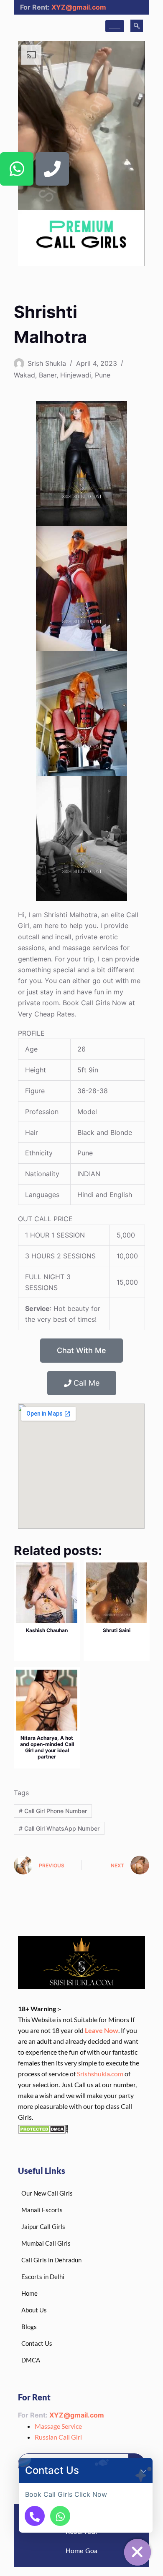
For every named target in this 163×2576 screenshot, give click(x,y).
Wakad (24, 375)
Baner (48, 375)
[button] (144, 2470)
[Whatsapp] (17, 169)
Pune (103, 375)
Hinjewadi (76, 375)
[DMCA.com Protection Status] (43, 2128)
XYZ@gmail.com (79, 7)
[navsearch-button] (137, 26)
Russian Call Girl (58, 2437)
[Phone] (52, 169)
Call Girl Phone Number (53, 1811)
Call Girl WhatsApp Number (59, 1828)
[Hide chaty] (138, 2552)
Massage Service (58, 2426)
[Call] (35, 2516)
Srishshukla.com (100, 2074)
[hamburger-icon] (115, 26)
